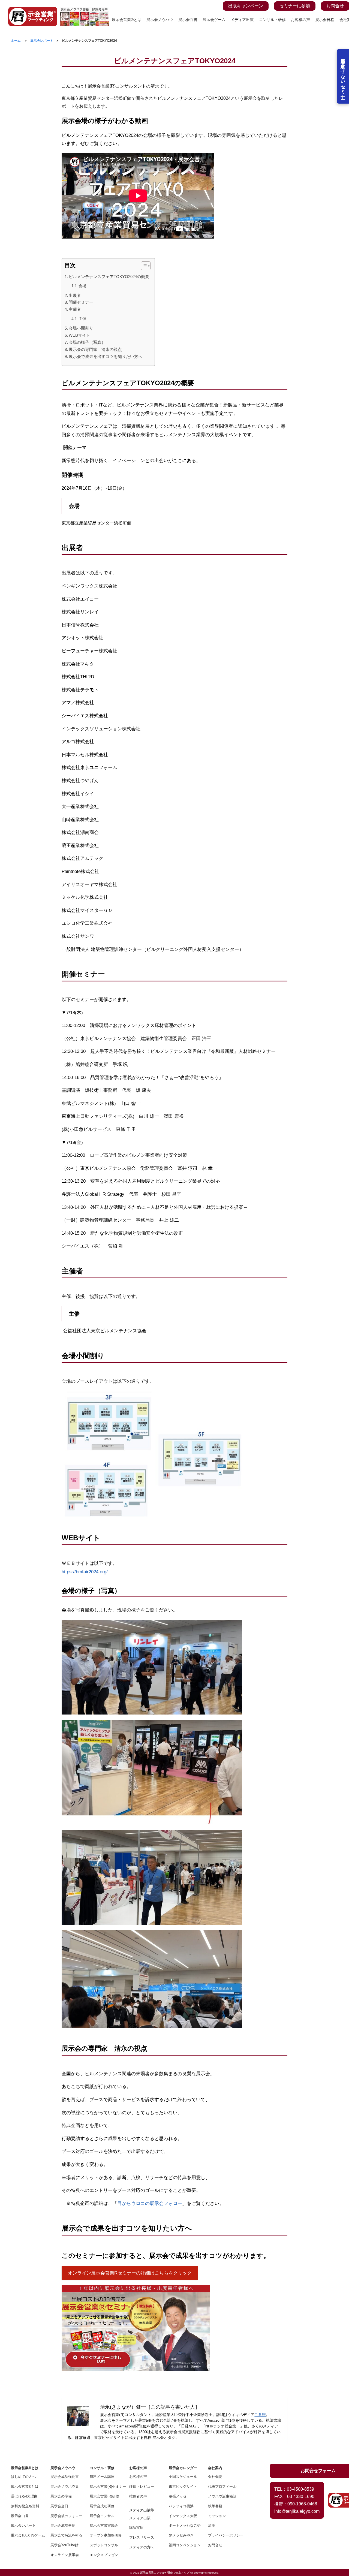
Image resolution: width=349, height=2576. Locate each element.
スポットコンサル (104, 2545)
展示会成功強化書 (65, 2477)
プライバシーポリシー (224, 2535)
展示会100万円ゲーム (27, 2535)
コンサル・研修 (272, 20)
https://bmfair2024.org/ (85, 1572)
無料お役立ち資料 (25, 2506)
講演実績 (136, 2528)
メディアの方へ (142, 2547)
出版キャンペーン (246, 6)
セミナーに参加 (295, 6)
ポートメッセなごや (185, 2525)
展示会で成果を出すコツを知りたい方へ (106, 356)
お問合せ (335, 6)
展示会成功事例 (63, 2525)
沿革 (212, 2525)
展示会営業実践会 (104, 2525)
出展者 (75, 295)
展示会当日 (59, 2506)
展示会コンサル (102, 2516)
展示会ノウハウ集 (65, 2486)
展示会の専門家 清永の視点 (95, 349)
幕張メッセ (178, 2496)
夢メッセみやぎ (181, 2535)
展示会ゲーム (214, 20)
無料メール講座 (102, 2477)
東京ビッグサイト (183, 2486)
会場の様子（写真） (87, 342)
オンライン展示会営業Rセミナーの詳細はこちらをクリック (130, 2273)
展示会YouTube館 (64, 2545)
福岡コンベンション (185, 2545)
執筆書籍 (215, 2506)
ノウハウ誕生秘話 (222, 2496)
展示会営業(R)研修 (104, 2496)
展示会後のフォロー (66, 2516)
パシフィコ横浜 (181, 2506)
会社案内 (215, 2468)
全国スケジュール (183, 2477)
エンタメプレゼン (104, 2555)
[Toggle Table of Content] (143, 266)
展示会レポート (23, 2525)
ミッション (217, 2516)
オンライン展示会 (65, 2555)
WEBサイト (79, 335)
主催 (82, 319)
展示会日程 (325, 20)
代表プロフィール (222, 2486)
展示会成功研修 (102, 2506)
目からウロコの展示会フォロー (150, 2203)
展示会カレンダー (183, 2468)
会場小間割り (81, 328)
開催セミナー (81, 302)
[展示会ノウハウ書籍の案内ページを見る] (85, 10)
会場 (82, 286)
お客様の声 (300, 20)
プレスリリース (142, 2537)
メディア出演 (242, 20)
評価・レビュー (142, 2486)
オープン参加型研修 (106, 2535)
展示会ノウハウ (160, 20)
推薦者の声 (138, 2496)
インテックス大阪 (183, 2516)
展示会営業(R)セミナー (106, 2486)
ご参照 (260, 2415)
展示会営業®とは (127, 20)
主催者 (75, 309)
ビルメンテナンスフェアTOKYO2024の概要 (109, 277)
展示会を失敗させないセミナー (343, 76)
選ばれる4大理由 (24, 2496)
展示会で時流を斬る (66, 2535)
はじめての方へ (23, 2477)
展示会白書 (188, 20)
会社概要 (215, 2477)
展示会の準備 (61, 2496)
